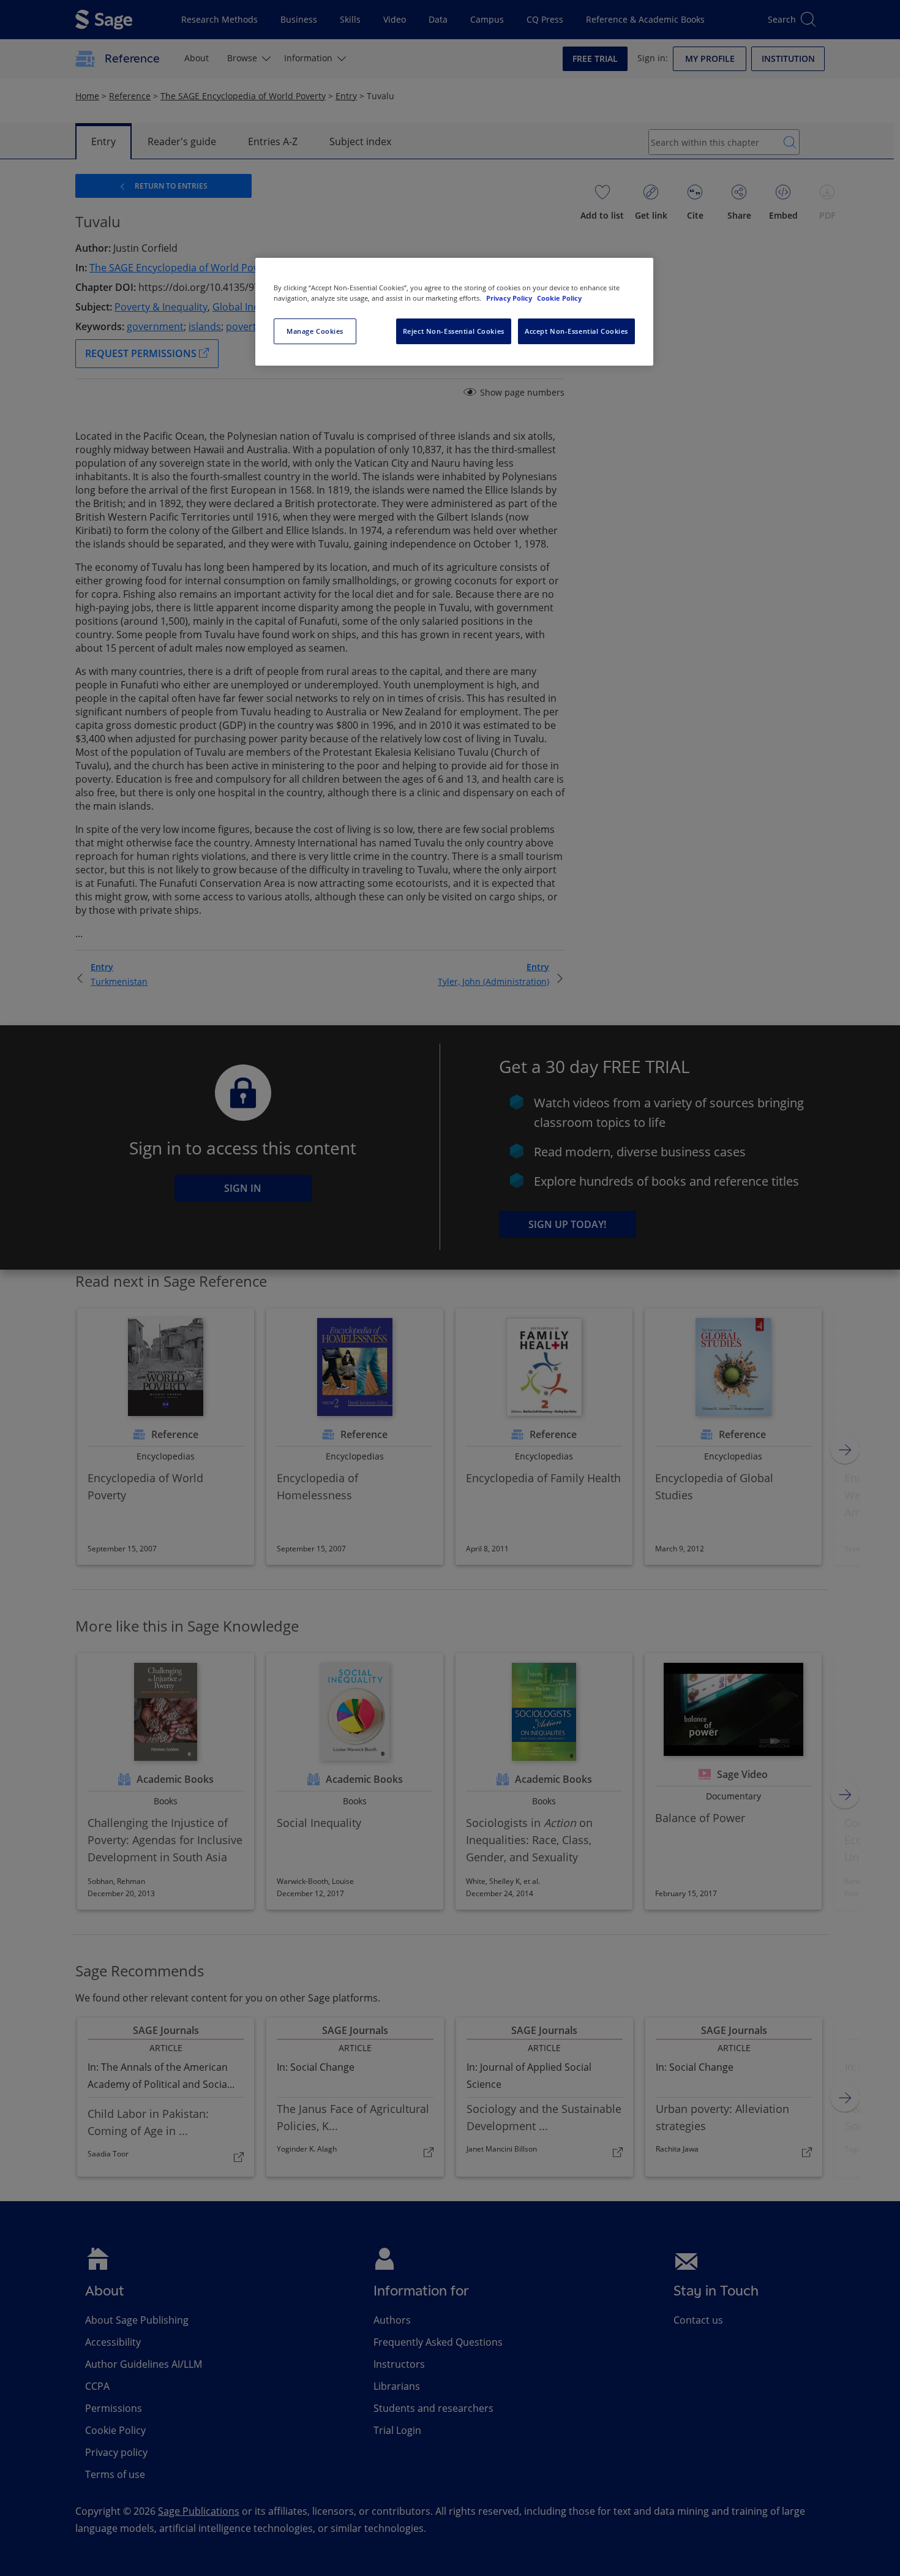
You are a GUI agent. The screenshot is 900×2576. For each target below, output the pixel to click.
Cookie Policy (559, 298)
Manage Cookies (315, 331)
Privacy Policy (510, 298)
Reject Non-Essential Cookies (454, 331)
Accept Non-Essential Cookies (576, 331)
